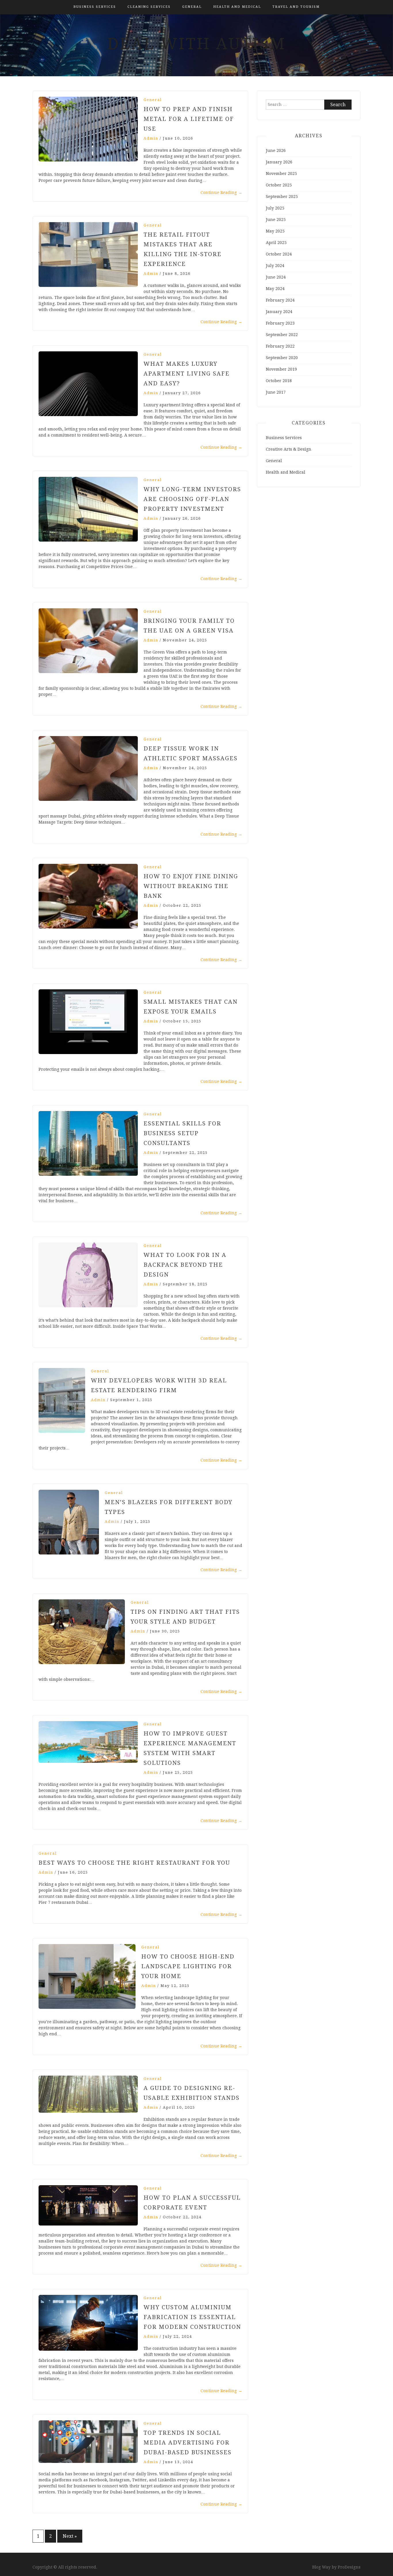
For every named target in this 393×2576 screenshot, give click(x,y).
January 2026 (279, 162)
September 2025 (282, 197)
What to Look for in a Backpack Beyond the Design (185, 1265)
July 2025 (275, 208)
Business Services (95, 7)
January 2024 (279, 312)
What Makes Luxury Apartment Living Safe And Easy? (187, 374)
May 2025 (275, 231)
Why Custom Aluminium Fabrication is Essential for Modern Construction (192, 2317)
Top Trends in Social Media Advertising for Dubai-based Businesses (188, 2442)
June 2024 (276, 277)
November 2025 (281, 174)
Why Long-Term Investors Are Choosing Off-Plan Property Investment (192, 499)
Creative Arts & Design (289, 449)
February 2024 (280, 300)
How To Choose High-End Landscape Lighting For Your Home (188, 1966)
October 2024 (279, 254)
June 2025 (276, 220)
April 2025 (276, 243)
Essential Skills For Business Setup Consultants (182, 1133)
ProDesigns (349, 2567)
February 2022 (280, 346)
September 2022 (282, 335)
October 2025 (279, 185)
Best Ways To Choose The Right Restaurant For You (134, 1863)
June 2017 (276, 392)
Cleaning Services (149, 7)
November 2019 (281, 369)
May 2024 (275, 289)
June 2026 (276, 150)
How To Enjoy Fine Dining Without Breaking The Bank (191, 886)
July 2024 (275, 266)
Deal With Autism (197, 44)
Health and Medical (237, 7)
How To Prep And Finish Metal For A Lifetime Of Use (189, 119)
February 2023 (280, 323)
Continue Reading (221, 193)
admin (151, 138)
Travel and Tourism (296, 7)
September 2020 (282, 358)
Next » (70, 2536)
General (192, 7)
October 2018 (279, 381)
